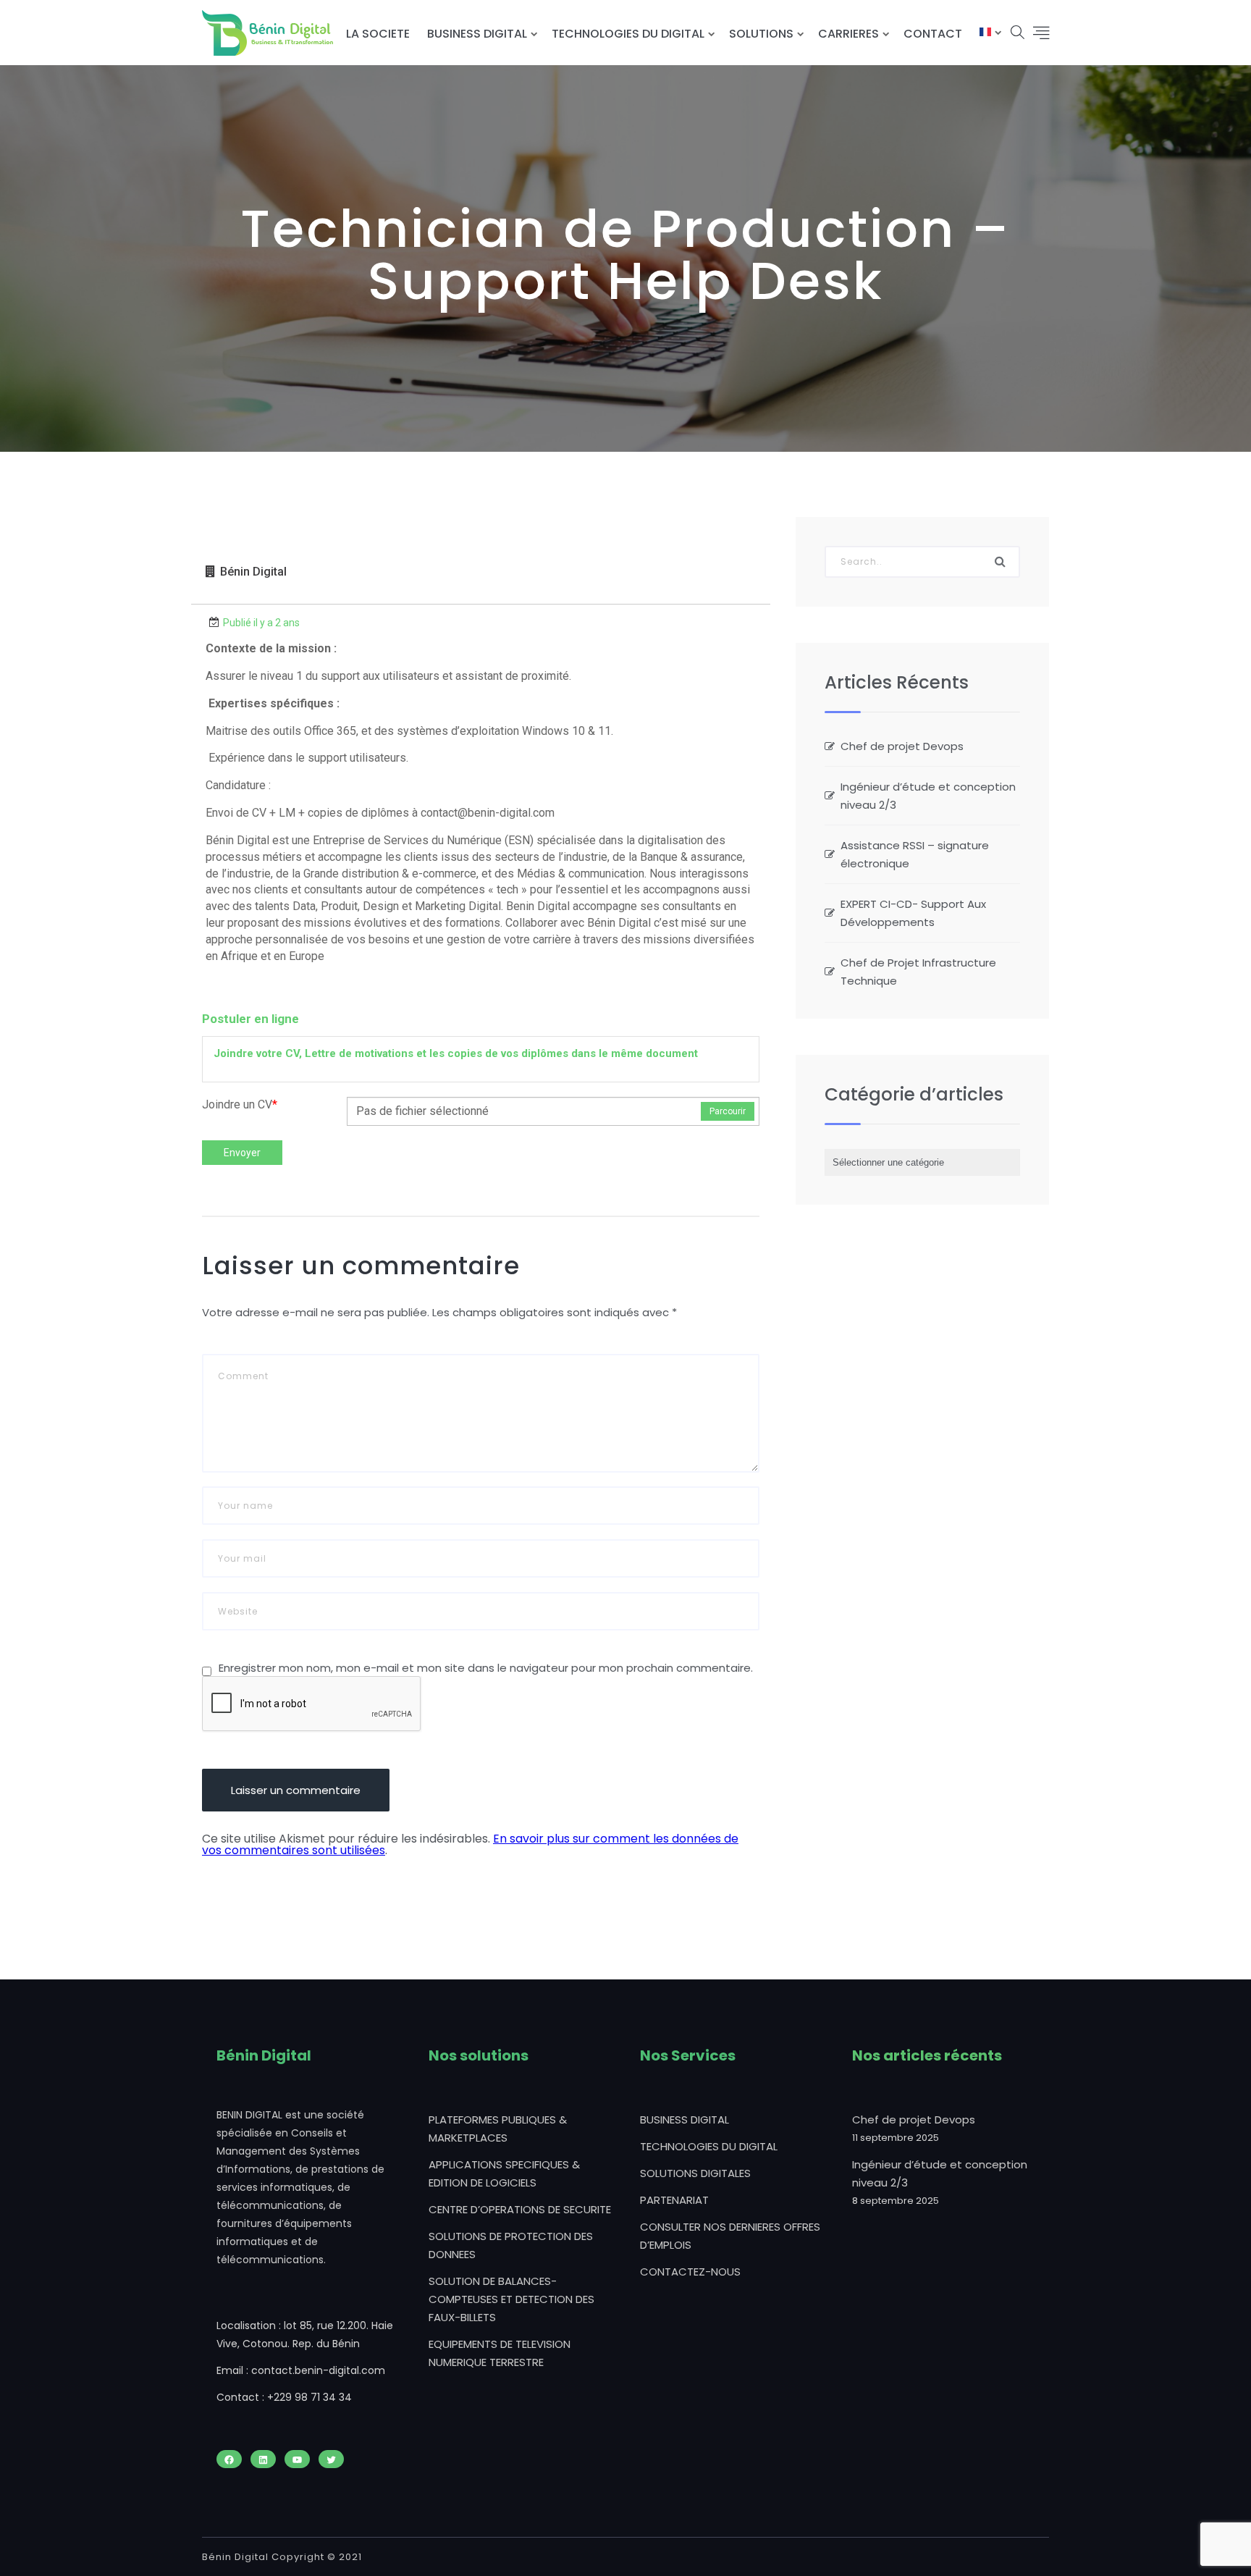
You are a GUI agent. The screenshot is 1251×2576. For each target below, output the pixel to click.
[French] (985, 34)
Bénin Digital (253, 572)
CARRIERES (848, 34)
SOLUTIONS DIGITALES (695, 2173)
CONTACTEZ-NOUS (690, 2272)
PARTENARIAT (674, 2200)
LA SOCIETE (378, 34)
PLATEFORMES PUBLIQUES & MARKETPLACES (498, 2129)
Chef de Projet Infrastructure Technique (918, 972)
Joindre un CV (240, 1104)
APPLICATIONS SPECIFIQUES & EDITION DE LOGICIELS (504, 2173)
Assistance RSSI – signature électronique (915, 854)
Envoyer (242, 1153)
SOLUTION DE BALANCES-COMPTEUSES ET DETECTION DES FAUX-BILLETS (511, 2299)
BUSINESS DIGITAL (477, 34)
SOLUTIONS (761, 34)
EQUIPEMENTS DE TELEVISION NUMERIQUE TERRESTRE (500, 2353)
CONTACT (933, 34)
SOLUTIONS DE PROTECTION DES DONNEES (511, 2245)
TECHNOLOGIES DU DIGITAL (628, 34)
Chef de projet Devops (902, 746)
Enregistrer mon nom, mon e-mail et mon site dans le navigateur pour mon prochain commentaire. (486, 1668)
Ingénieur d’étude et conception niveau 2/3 (928, 796)
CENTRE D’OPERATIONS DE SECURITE (520, 2209)
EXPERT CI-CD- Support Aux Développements (913, 913)
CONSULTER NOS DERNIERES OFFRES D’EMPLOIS (730, 2236)
